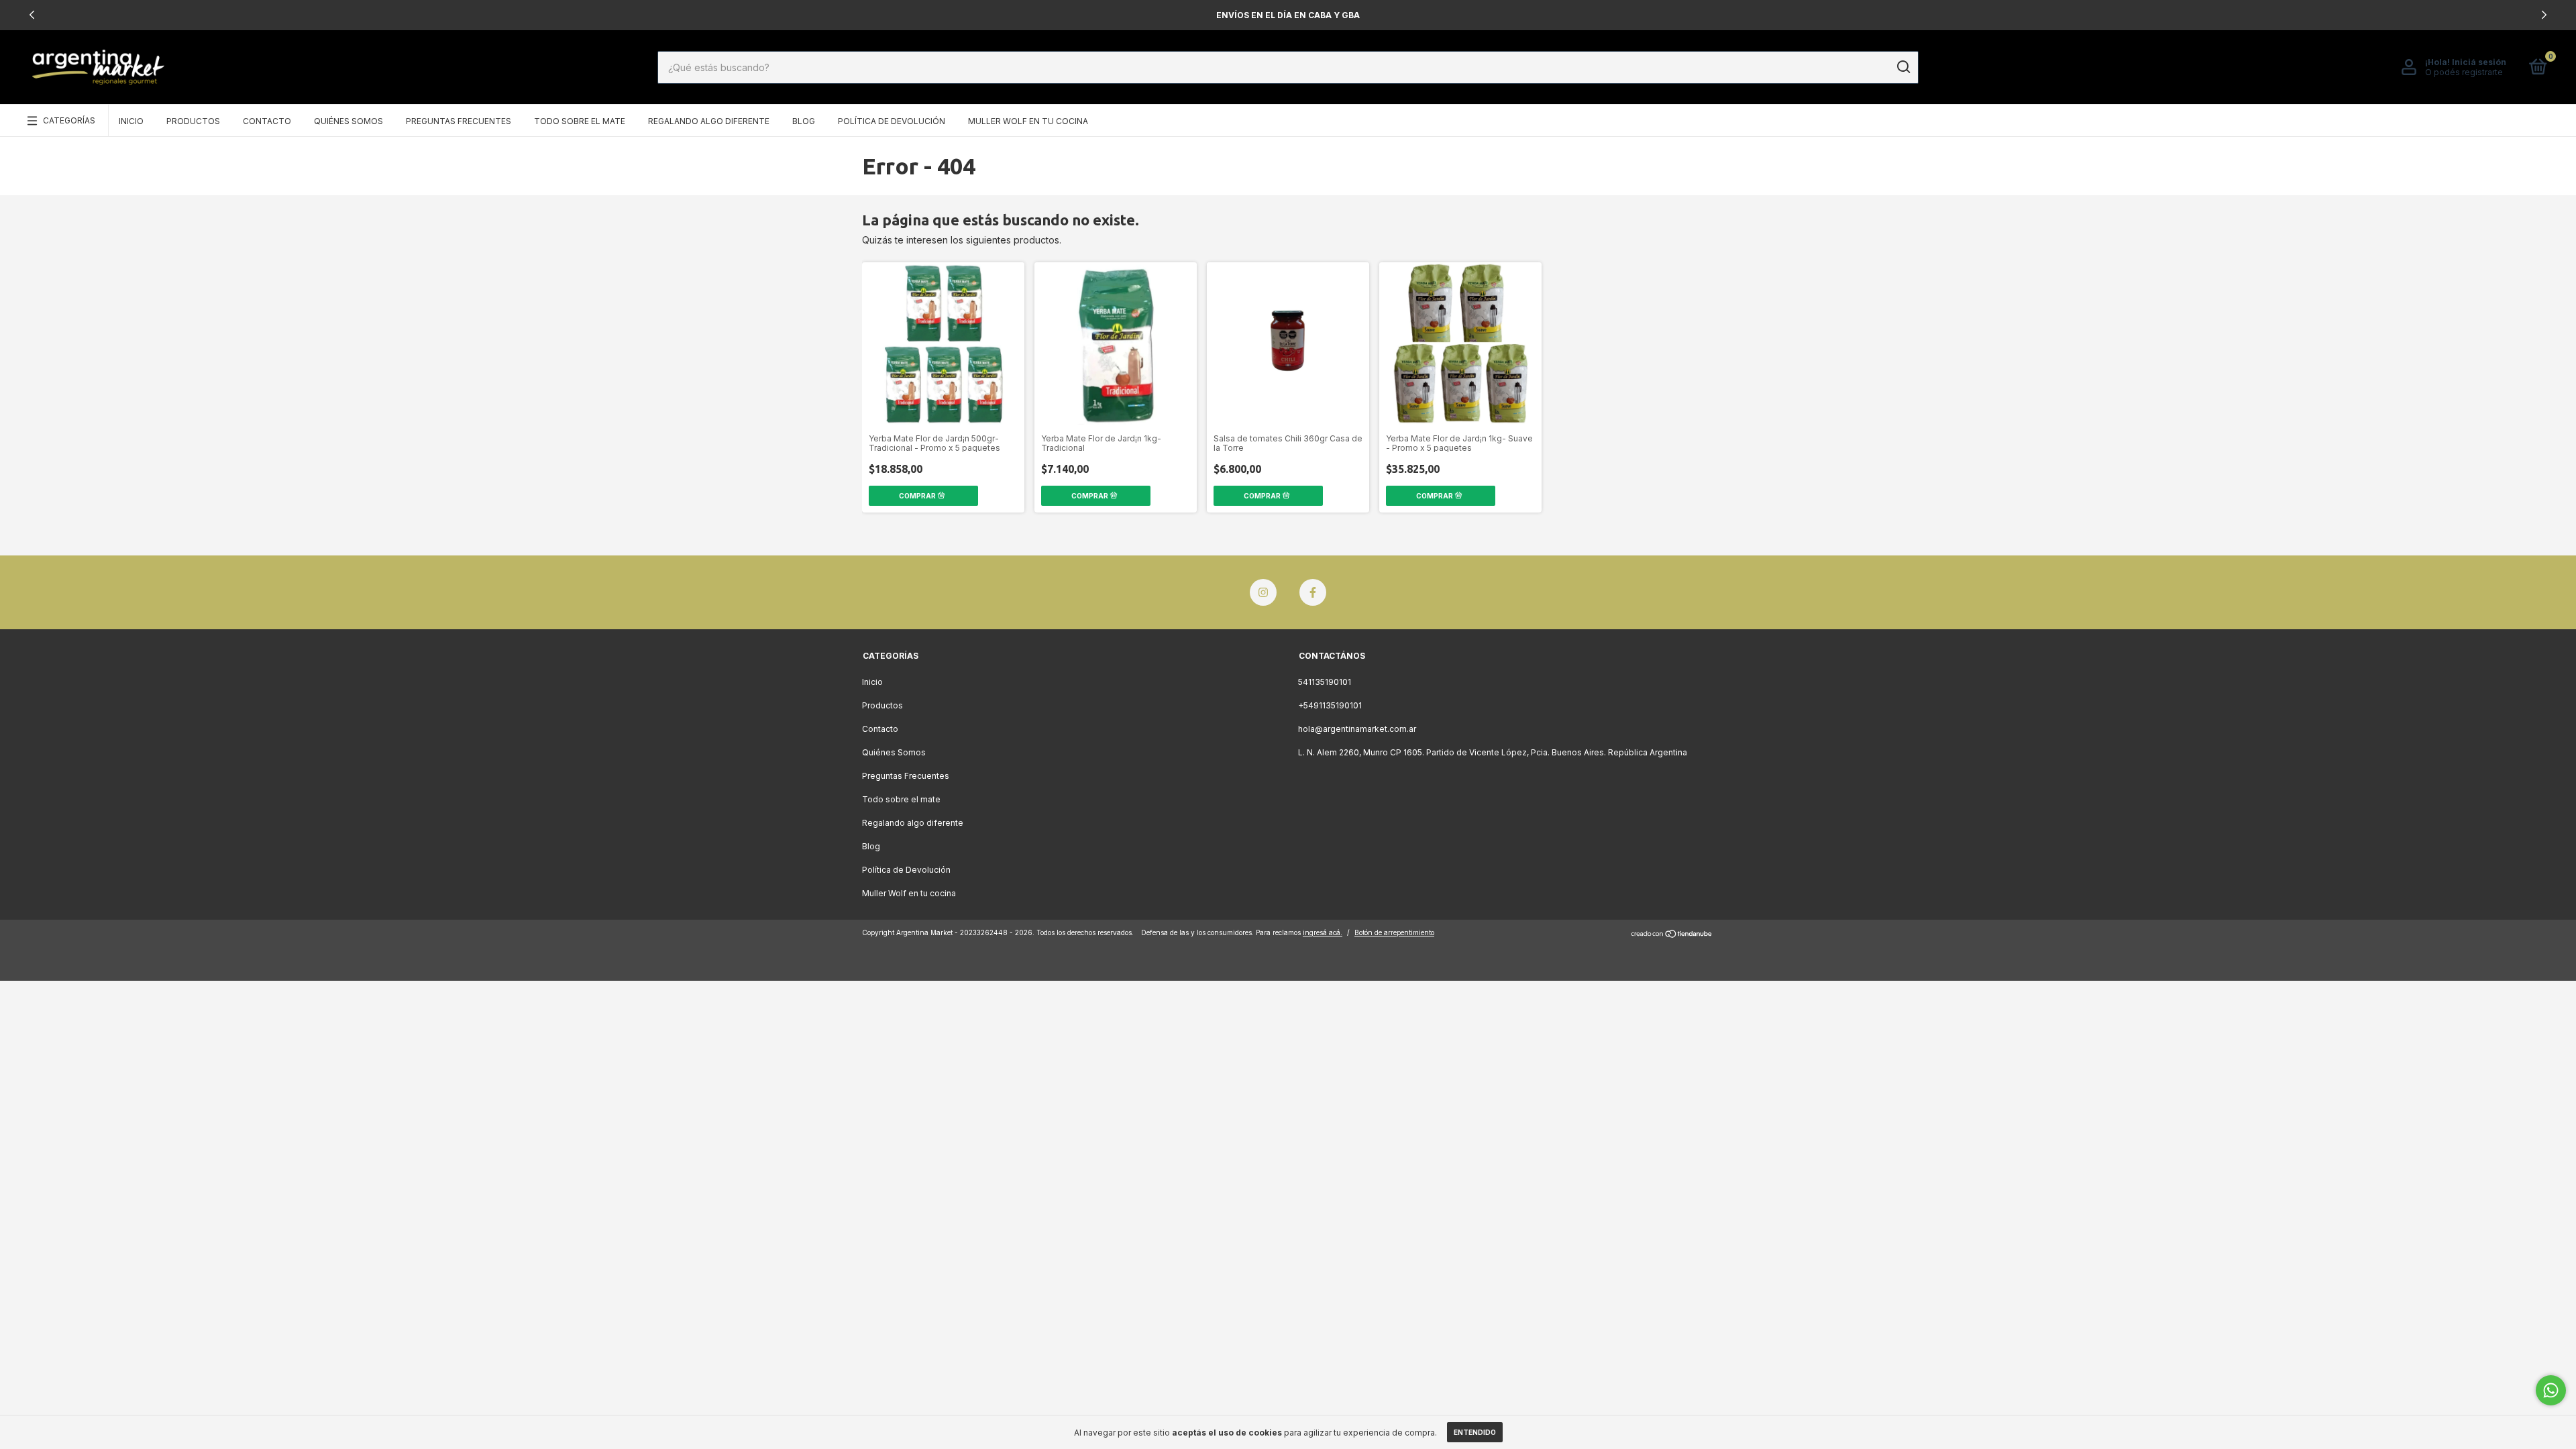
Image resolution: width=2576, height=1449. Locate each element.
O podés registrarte (2464, 72)
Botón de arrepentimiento (1394, 932)
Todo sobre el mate (580, 121)
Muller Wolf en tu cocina (1028, 121)
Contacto (267, 121)
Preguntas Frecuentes (459, 121)
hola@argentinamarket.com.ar (1357, 729)
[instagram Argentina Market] (1263, 592)
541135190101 (1325, 682)
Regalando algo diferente (709, 121)
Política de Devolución (892, 121)
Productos (193, 121)
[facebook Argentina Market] (1313, 592)
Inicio (131, 121)
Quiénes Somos (348, 121)
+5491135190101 (1330, 705)
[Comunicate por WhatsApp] (2551, 1390)
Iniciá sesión (2479, 62)
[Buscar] (1903, 67)
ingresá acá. (1323, 932)
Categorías (69, 120)
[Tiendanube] (1672, 934)
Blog (804, 121)
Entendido (1475, 1432)
